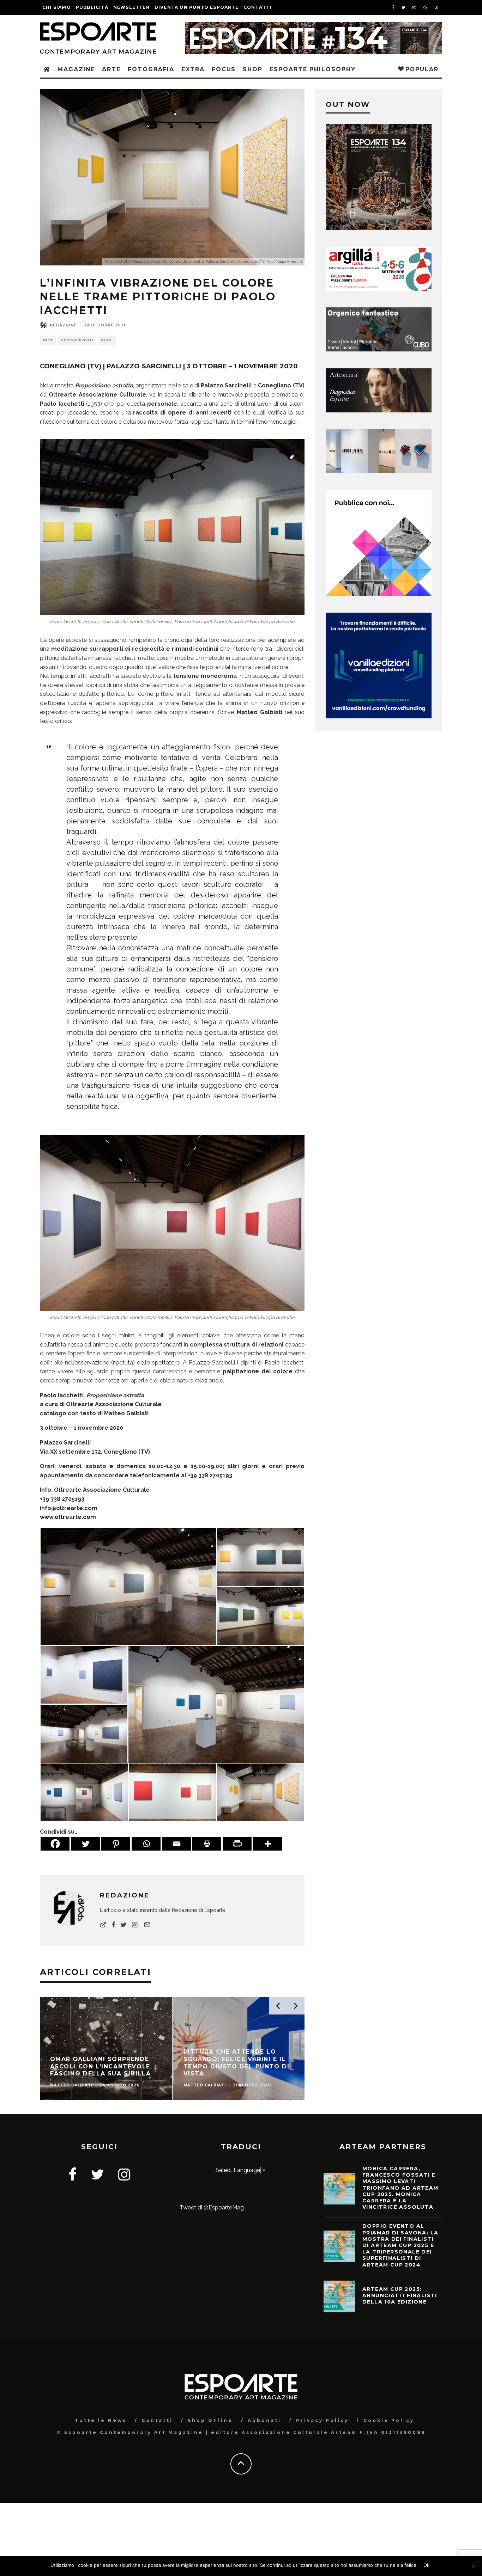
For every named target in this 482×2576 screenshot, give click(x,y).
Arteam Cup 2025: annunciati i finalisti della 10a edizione (400, 2295)
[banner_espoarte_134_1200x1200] (379, 228)
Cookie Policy (389, 2420)
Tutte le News (101, 2420)
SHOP (253, 69)
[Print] (207, 1844)
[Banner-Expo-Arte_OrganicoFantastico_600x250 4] (379, 349)
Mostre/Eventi (77, 340)
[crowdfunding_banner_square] (379, 716)
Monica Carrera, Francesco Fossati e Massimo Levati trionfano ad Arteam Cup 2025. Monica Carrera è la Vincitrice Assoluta (400, 2188)
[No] (473, 2566)
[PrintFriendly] (237, 1844)
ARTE (111, 69)
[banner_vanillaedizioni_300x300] (379, 594)
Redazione (63, 325)
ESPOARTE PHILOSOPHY (312, 69)
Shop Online (210, 2420)
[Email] (176, 1844)
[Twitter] (85, 1844)
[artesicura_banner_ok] (379, 410)
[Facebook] (55, 1844)
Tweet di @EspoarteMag (212, 2207)
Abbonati (264, 2420)
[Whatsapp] (146, 1844)
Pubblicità (92, 7)
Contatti (258, 7)
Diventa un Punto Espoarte (197, 7)
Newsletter (131, 7)
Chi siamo (57, 7)
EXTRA (193, 69)
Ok (426, 2565)
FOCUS (224, 69)
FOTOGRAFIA (151, 69)
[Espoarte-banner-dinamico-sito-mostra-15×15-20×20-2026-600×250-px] (379, 471)
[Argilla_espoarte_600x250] (379, 289)
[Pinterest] (116, 1844)
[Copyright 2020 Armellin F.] (128, 1586)
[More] (267, 1844)
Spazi (107, 340)
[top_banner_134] (314, 27)
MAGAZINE (76, 69)
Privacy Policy (322, 2420)
